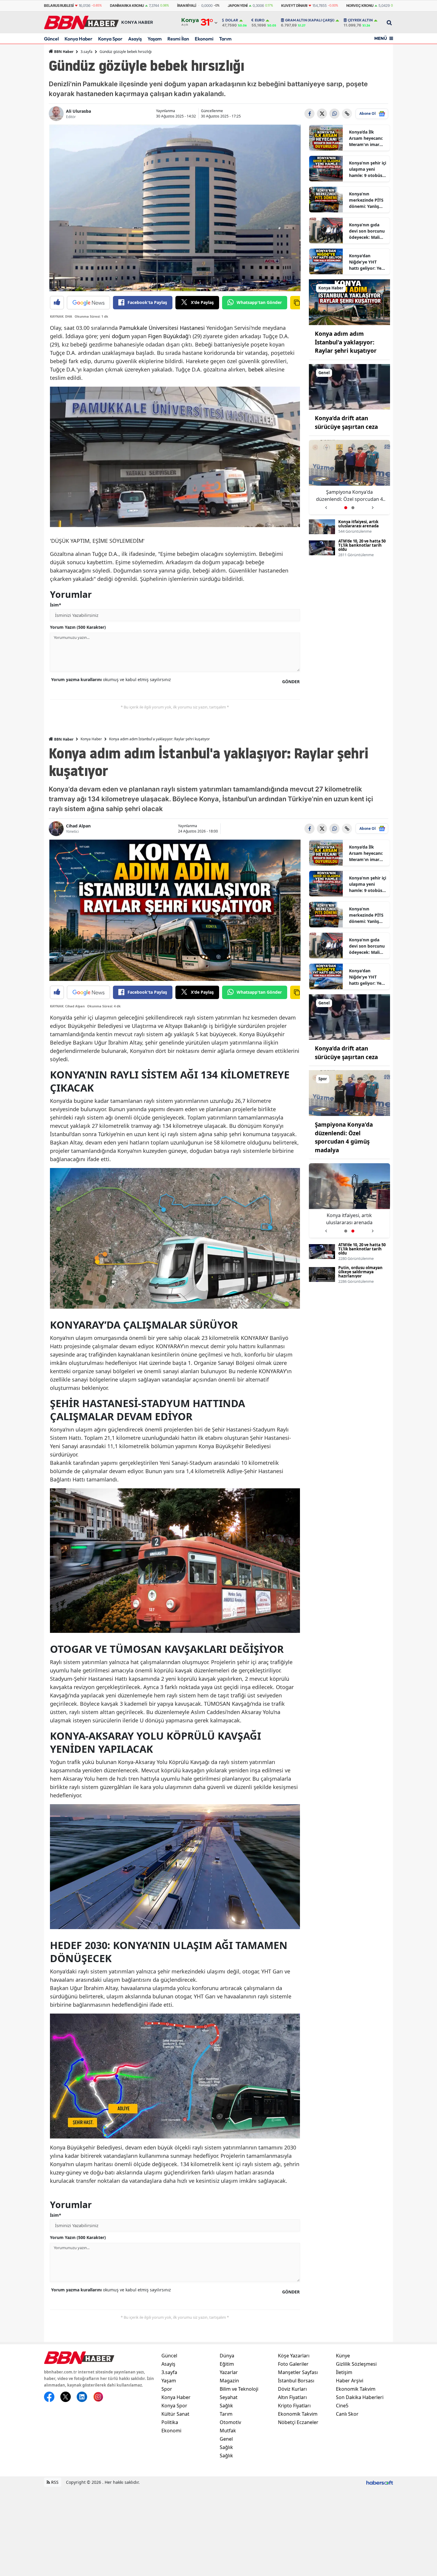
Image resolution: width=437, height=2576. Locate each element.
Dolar (232, 20)
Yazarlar (229, 2372)
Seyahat (229, 2397)
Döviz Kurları (292, 2389)
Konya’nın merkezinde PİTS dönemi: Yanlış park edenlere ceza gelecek (366, 200)
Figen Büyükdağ (168, 336)
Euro (260, 20)
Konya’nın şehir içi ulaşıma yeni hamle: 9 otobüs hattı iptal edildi (368, 169)
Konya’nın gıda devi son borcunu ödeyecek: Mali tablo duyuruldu (367, 231)
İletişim (344, 2372)
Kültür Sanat (175, 2414)
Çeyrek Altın (360, 20)
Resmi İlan (178, 39)
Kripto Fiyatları (294, 2406)
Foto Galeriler (293, 2364)
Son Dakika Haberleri (360, 2397)
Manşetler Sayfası (298, 2372)
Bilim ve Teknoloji (239, 2389)
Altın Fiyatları (292, 2397)
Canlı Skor (347, 2414)
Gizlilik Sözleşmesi (356, 2364)
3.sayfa (87, 52)
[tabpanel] (350, 477)
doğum (121, 336)
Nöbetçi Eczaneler (298, 2422)
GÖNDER (291, 682)
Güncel (51, 39)
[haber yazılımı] (380, 2482)
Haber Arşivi (350, 2381)
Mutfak (228, 2431)
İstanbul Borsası (296, 2381)
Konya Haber (78, 39)
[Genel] (350, 386)
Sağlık (226, 2406)
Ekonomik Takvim (298, 2414)
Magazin (229, 2381)
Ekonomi (204, 39)
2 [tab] (353, 508)
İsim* (56, 605)
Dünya (227, 2356)
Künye (343, 2356)
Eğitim (227, 2364)
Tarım (225, 39)
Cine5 (342, 2406)
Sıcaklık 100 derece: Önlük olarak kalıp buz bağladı (349, 496)
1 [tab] (346, 508)
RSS (54, 2482)
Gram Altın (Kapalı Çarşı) (310, 20)
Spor (167, 2389)
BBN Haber (63, 52)
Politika (170, 2422)
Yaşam (155, 39)
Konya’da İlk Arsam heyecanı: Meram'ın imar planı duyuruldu (366, 138)
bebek (256, 369)
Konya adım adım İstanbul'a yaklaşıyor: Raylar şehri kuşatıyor (346, 342)
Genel (226, 2439)
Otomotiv (230, 2422)
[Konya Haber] (350, 302)
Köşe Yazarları (294, 2356)
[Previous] (326, 505)
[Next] (373, 505)
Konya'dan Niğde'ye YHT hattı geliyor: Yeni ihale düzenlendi (367, 262)
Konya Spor (110, 39)
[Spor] (350, 1093)
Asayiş (135, 39)
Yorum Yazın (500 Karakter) (78, 627)
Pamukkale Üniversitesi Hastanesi (162, 328)
